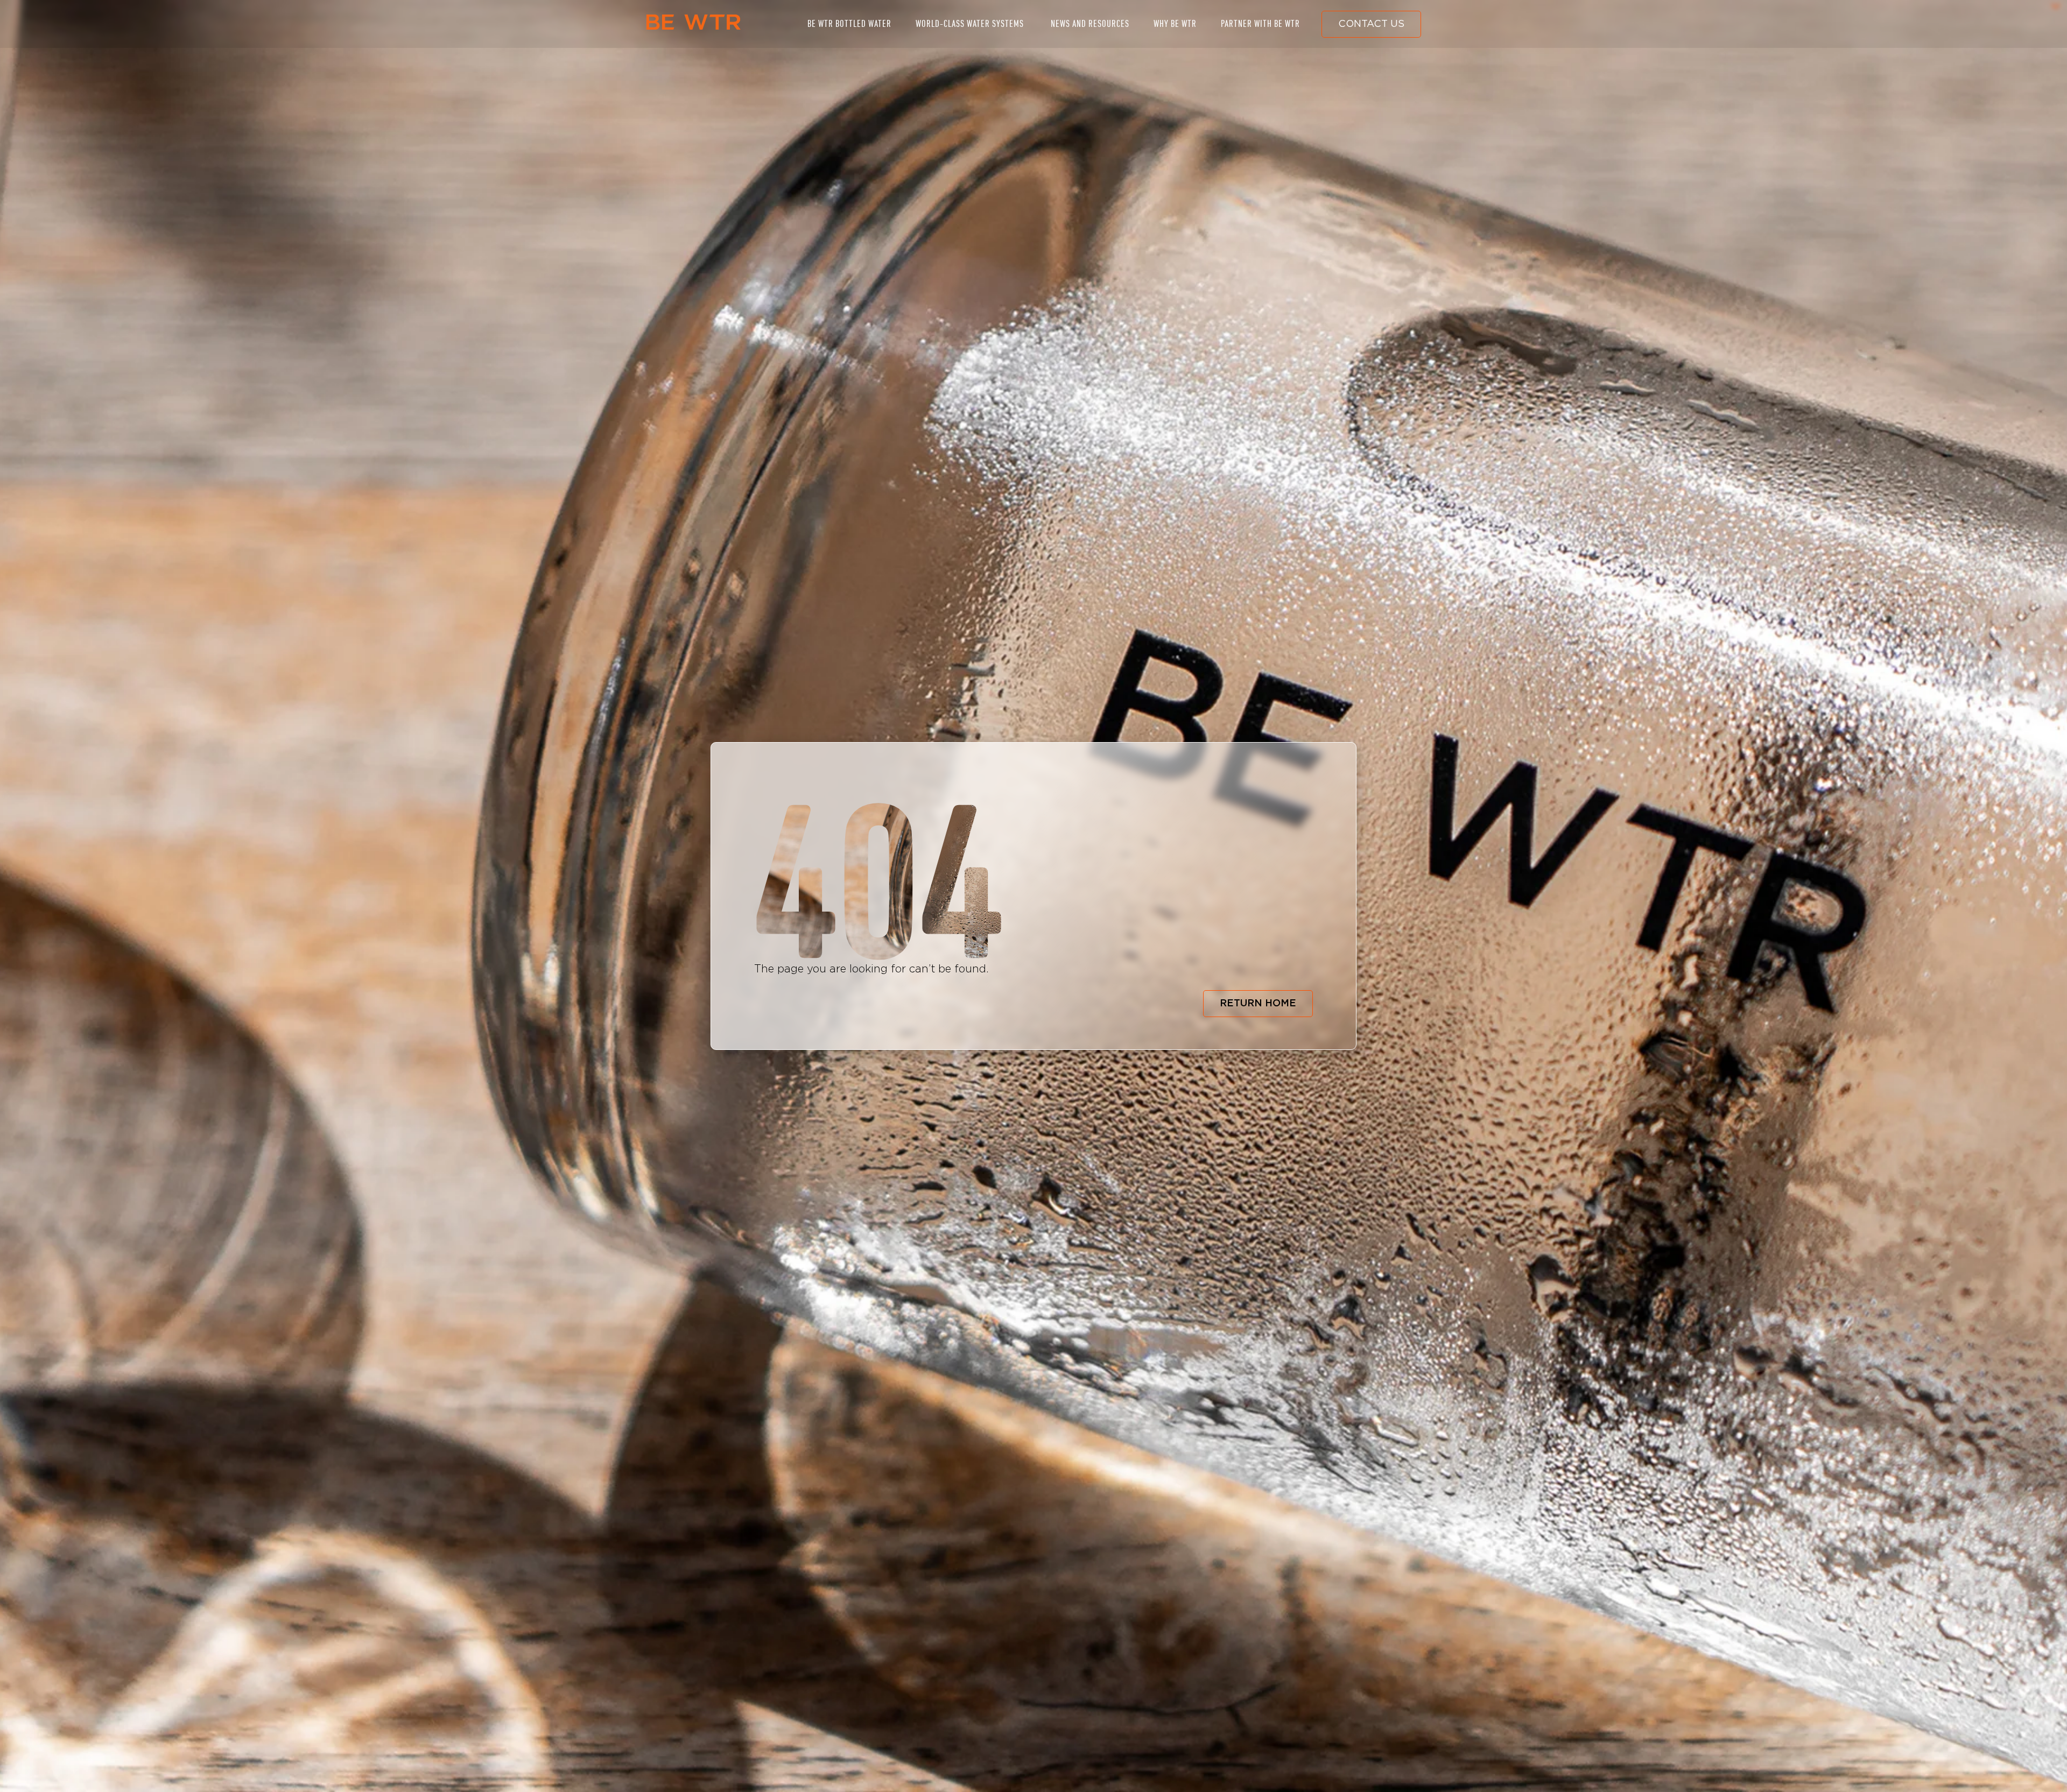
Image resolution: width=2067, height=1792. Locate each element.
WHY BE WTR (1175, 24)
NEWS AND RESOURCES (1090, 24)
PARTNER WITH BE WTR (1260, 24)
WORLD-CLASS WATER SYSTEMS (970, 24)
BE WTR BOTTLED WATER (849, 24)
